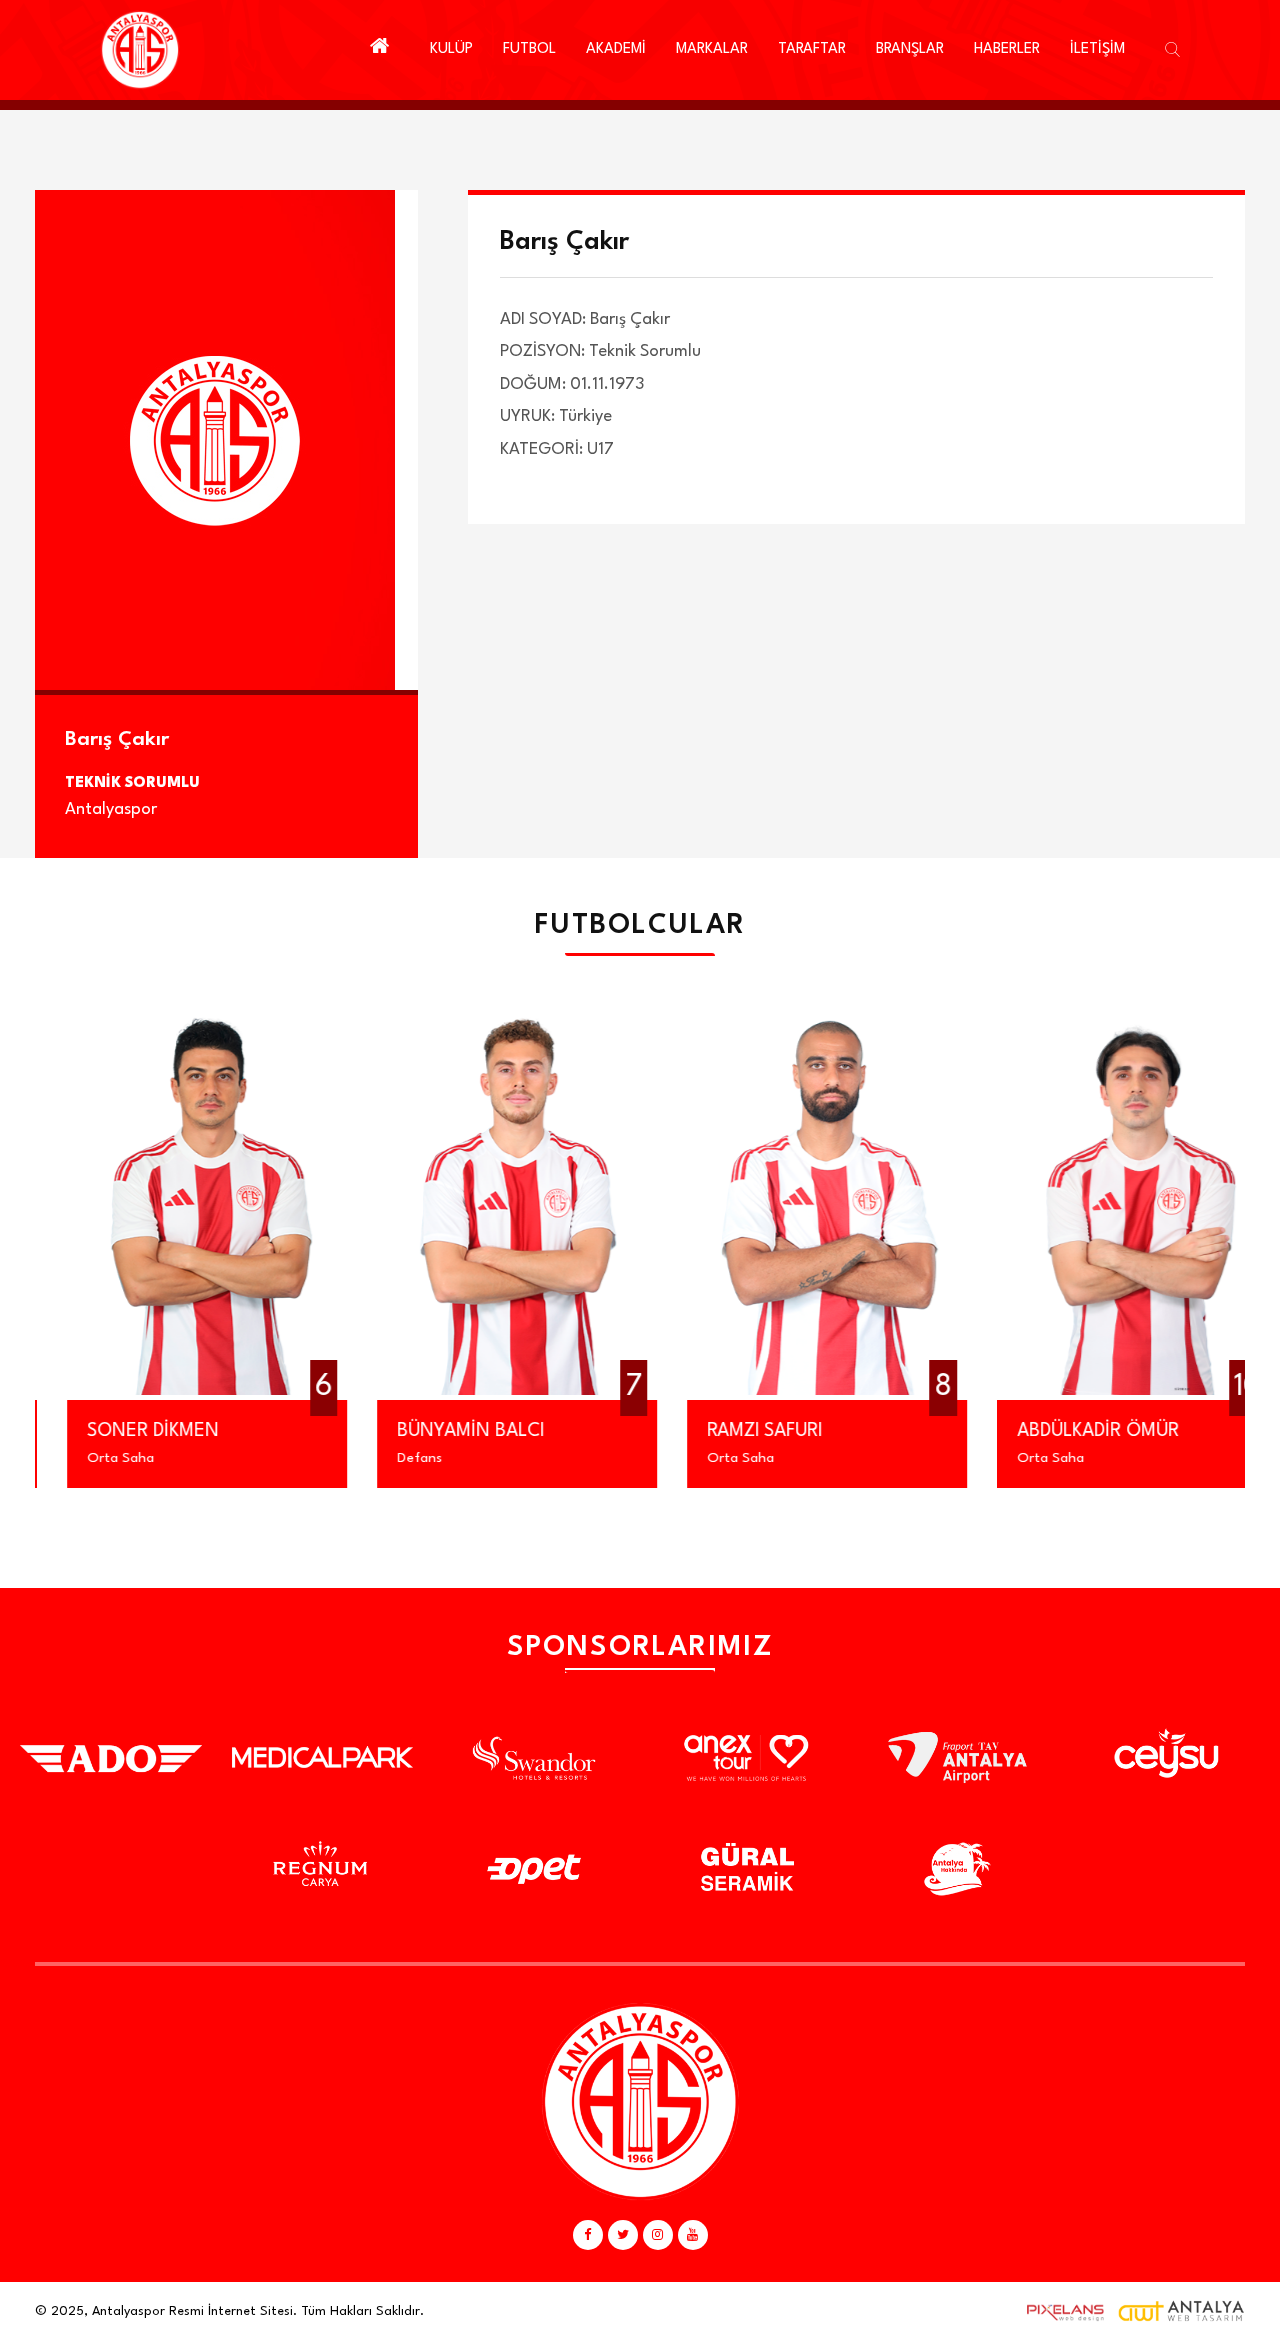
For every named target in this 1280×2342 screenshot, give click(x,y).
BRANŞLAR (910, 49)
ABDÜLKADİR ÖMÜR (1066, 1431)
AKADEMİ (616, 49)
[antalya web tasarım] (1061, 2312)
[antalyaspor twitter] (623, 2235)
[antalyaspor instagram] (658, 2235)
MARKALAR (712, 49)
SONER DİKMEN (121, 1431)
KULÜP (451, 49)
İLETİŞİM (1097, 49)
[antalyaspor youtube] (693, 2235)
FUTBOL (529, 49)
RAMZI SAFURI (732, 1431)
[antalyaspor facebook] (588, 2235)
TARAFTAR (812, 49)
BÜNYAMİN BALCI (438, 1431)
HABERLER (1007, 49)
